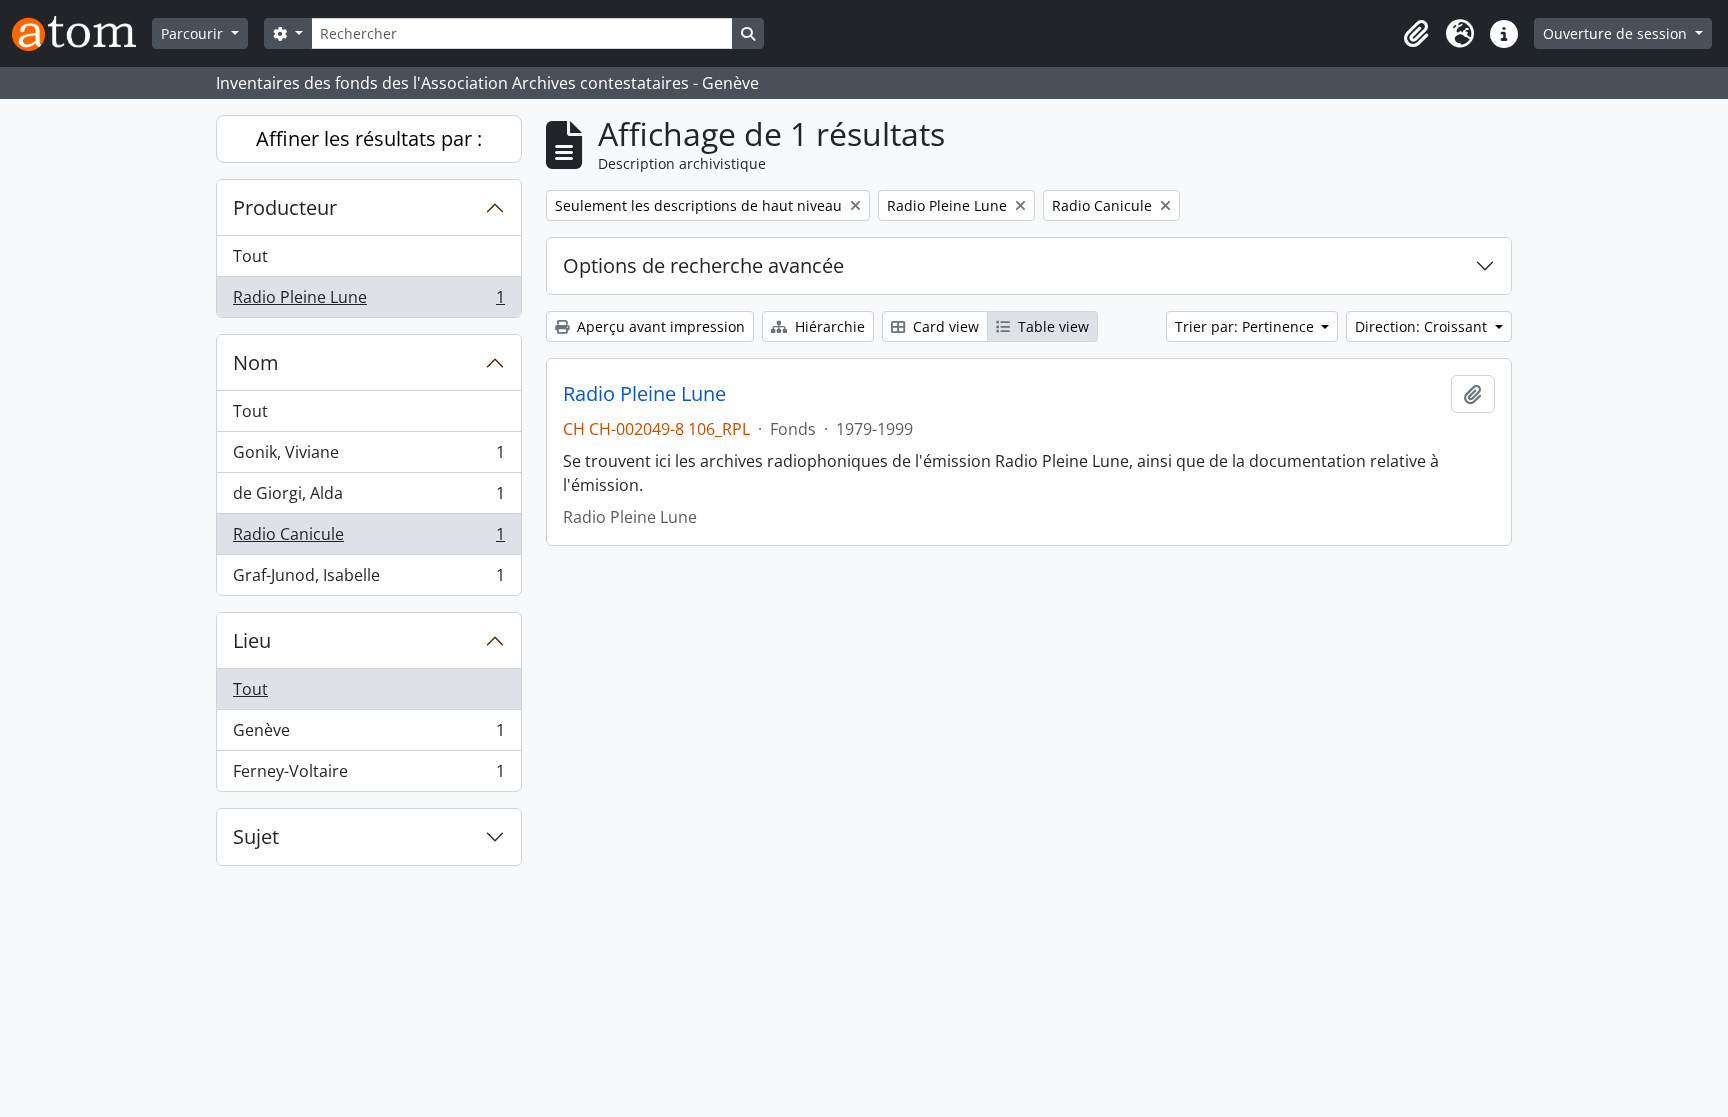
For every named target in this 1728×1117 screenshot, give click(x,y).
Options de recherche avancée (703, 265)
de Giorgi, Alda (368, 498)
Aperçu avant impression (659, 326)
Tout (250, 256)
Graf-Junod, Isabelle (368, 579)
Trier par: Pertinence (1246, 326)
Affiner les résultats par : (369, 138)
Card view (944, 326)
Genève (368, 735)
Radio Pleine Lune (368, 301)
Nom (256, 362)
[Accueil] (82, 33)
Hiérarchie (828, 326)
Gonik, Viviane (368, 457)
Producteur (285, 207)
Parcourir (194, 33)
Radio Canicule (368, 539)
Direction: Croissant (1423, 326)
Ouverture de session (1617, 33)
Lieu (252, 640)
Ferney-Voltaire (368, 775)
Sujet (256, 836)
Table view (1051, 326)
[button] (1416, 34)
